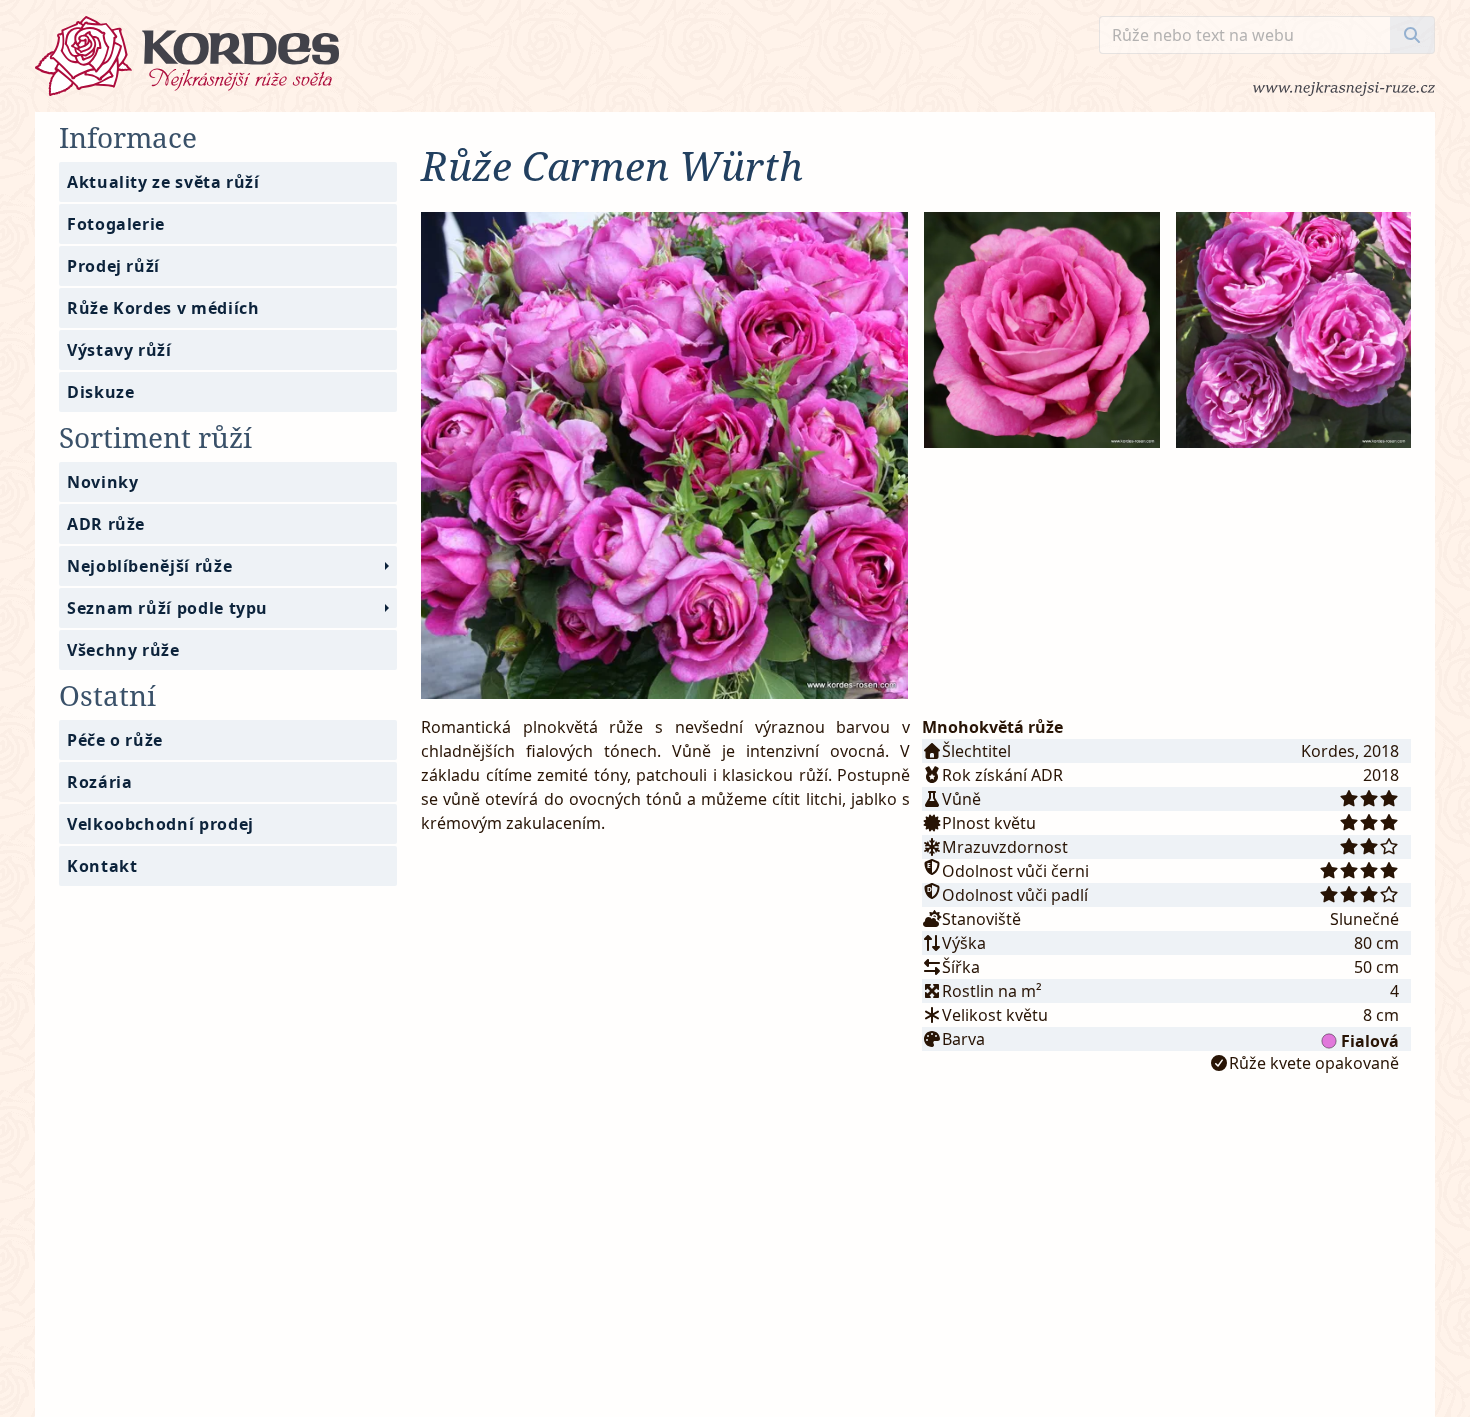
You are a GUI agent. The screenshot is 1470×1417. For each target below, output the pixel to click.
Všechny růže (123, 650)
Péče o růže (115, 740)
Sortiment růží (155, 437)
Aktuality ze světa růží (163, 182)
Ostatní (107, 695)
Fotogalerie (116, 224)
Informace (128, 137)
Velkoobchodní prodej (160, 824)
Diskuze (100, 392)
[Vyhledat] (1412, 35)
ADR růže (106, 524)
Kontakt (102, 866)
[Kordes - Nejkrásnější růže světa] (567, 56)
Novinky (102, 482)
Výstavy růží (119, 350)
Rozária (99, 782)
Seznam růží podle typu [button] (167, 608)
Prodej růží (113, 266)
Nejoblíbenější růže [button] (149, 566)
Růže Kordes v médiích (163, 308)
